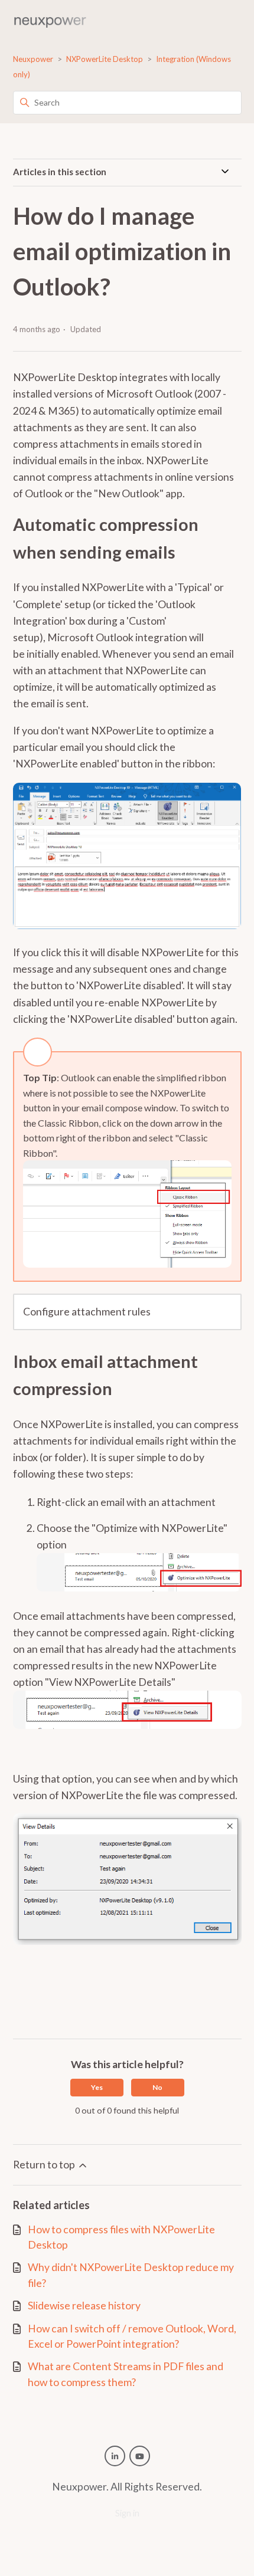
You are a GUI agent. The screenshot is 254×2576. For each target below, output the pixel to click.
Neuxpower (33, 59)
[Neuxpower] (50, 21)
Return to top (45, 2165)
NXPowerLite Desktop (105, 59)
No (157, 2087)
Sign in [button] (127, 2513)
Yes (97, 2087)
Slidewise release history (84, 2306)
